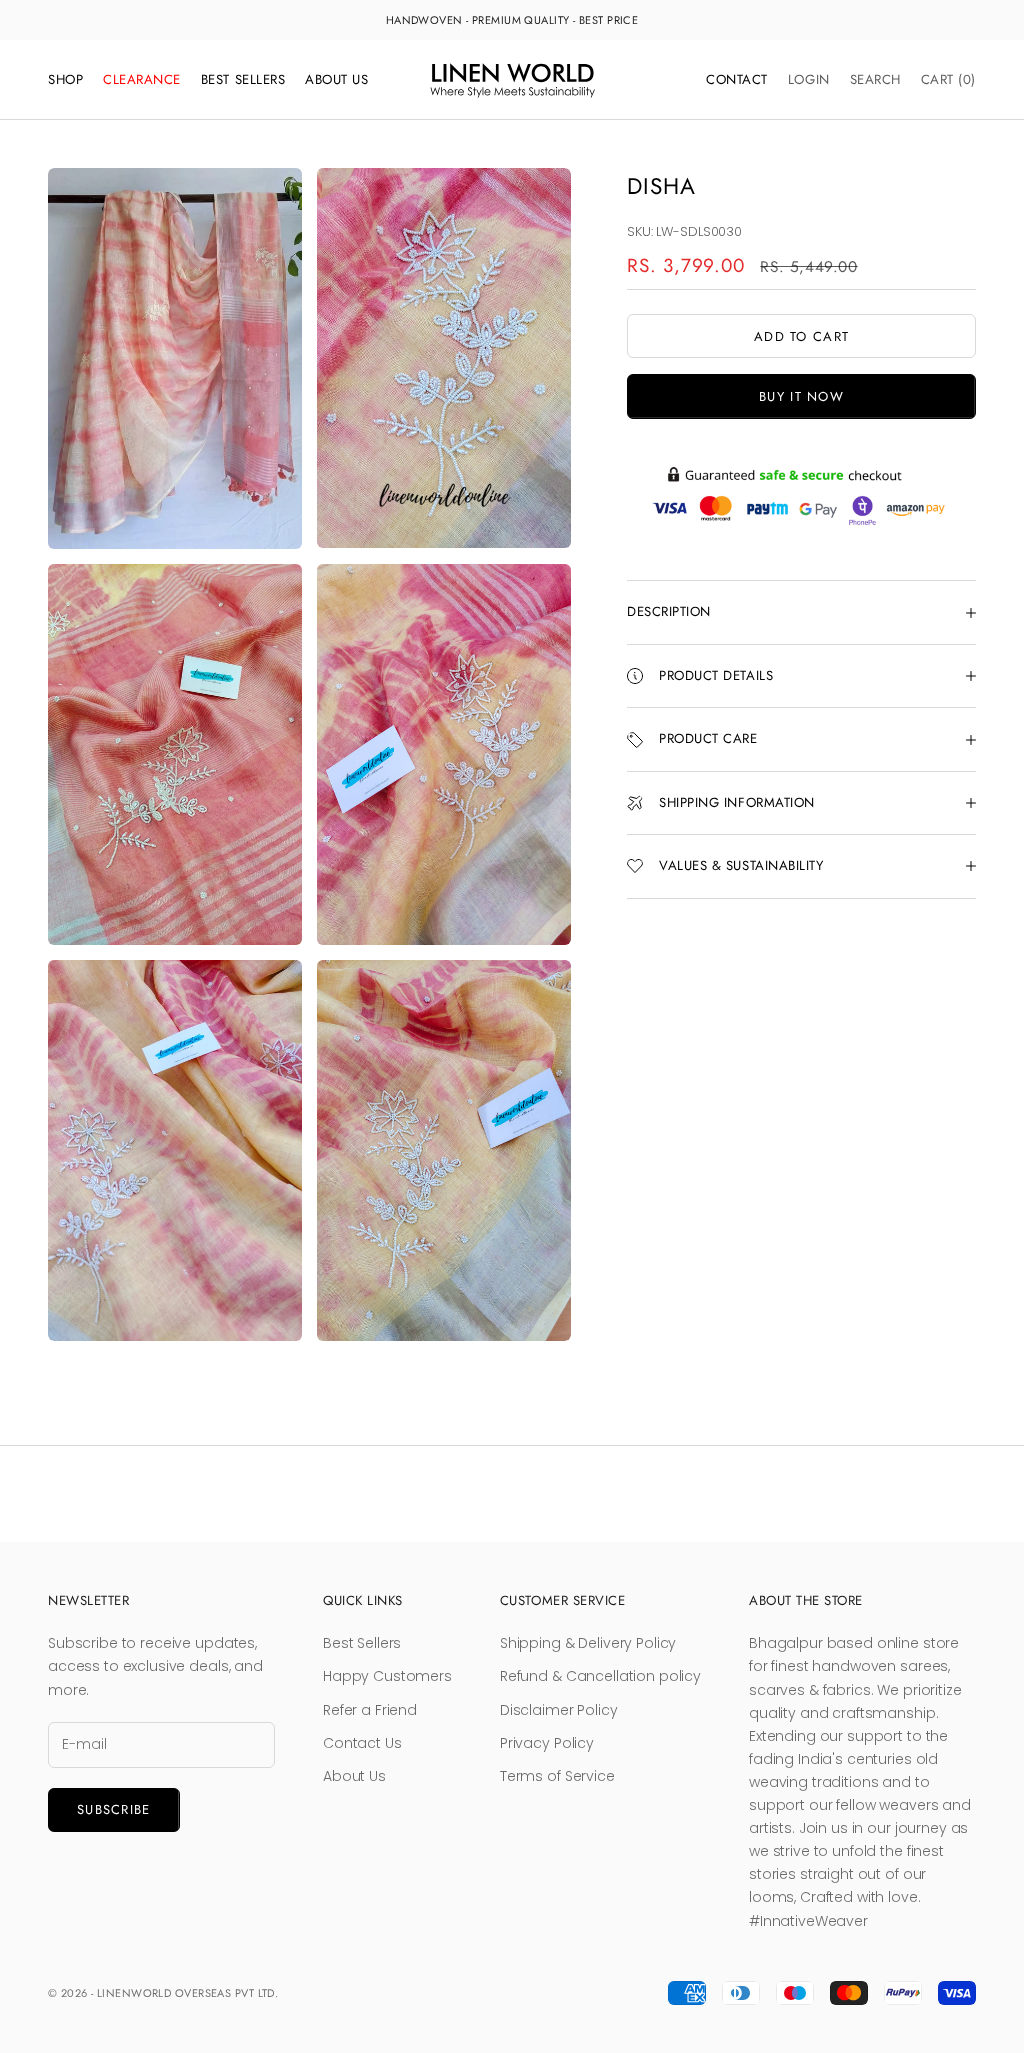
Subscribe (114, 1809)
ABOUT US (336, 79)
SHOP (65, 79)
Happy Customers (387, 1676)
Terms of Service (557, 1776)
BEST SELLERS (243, 79)
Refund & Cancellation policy (600, 1676)
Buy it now (801, 396)
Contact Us (362, 1743)
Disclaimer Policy (559, 1710)
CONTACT (737, 79)
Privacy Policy (547, 1743)
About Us (354, 1776)
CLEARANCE (142, 79)
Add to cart (801, 336)
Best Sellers (362, 1643)
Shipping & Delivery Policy (588, 1643)
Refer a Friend (370, 1710)
